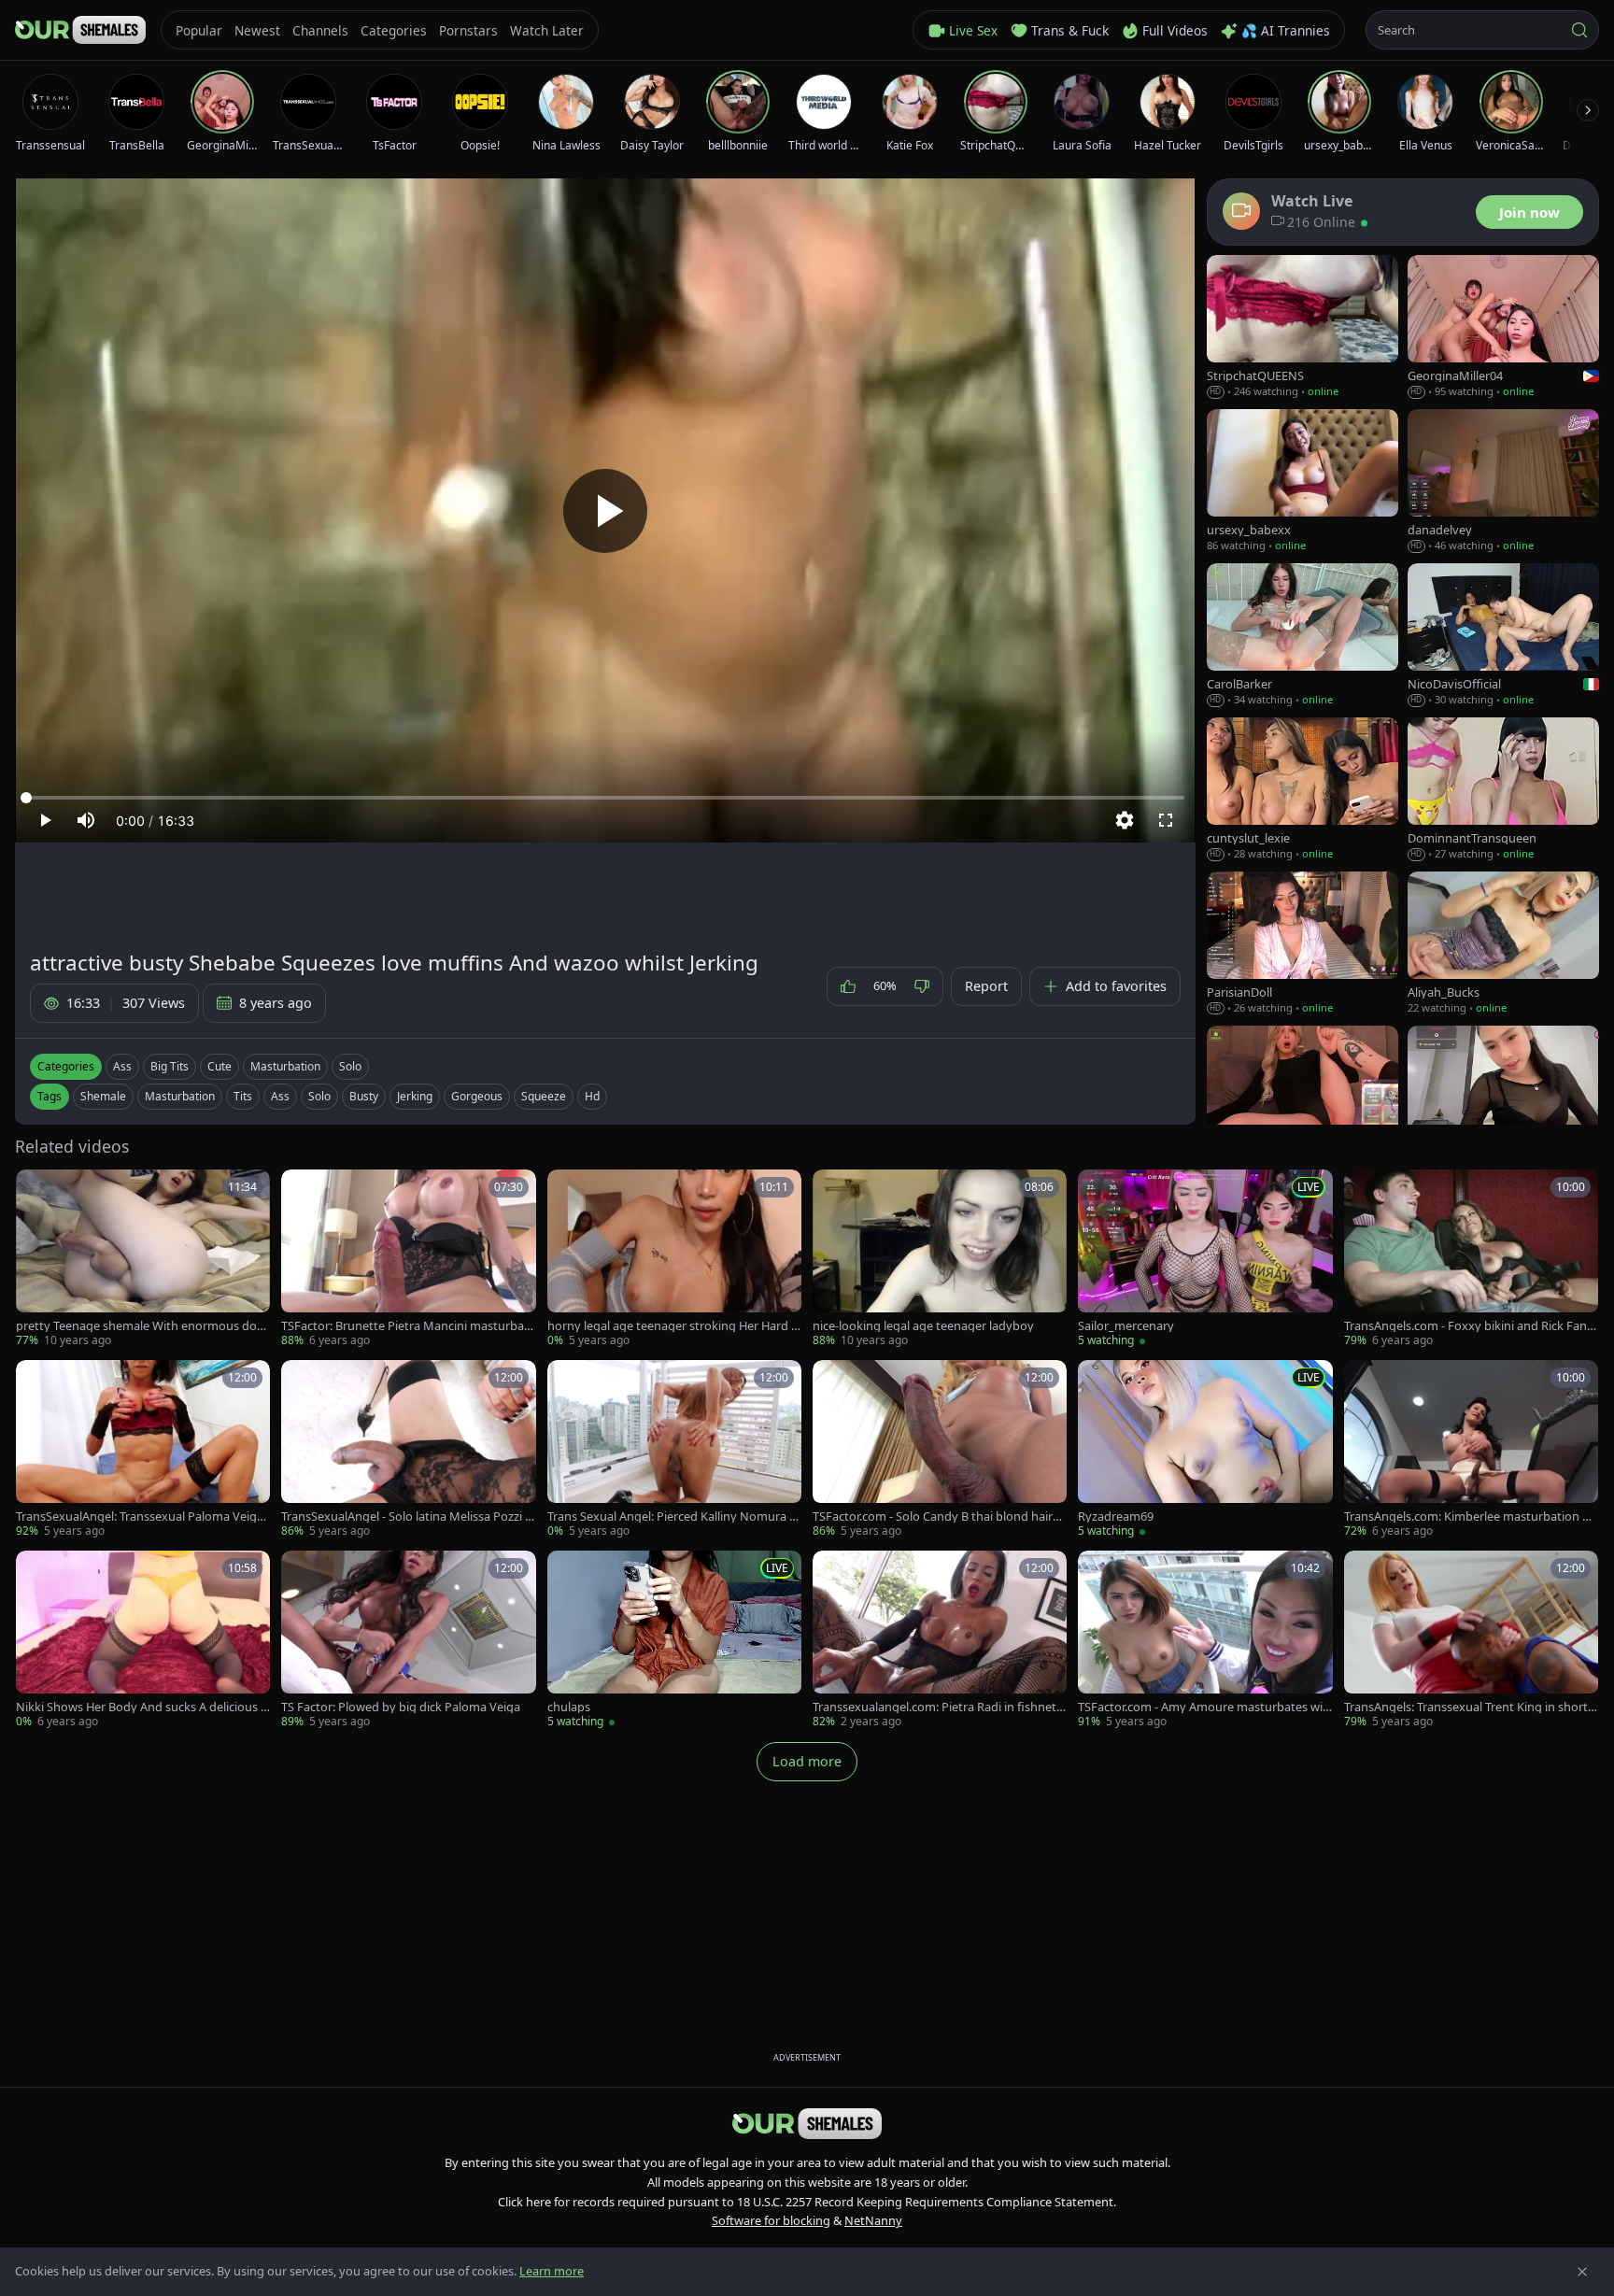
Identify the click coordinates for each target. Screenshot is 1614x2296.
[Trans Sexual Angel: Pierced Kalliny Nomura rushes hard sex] (674, 1450)
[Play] (605, 511)
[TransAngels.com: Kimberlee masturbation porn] (1471, 1450)
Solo (350, 1066)
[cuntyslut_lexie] (1303, 790)
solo (319, 1096)
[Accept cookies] (1582, 2272)
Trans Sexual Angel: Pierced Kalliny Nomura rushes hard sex (674, 1516)
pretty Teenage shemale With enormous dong (140, 1326)
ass (280, 1096)
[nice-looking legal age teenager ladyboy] (940, 1259)
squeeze (544, 1096)
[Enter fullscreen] (1166, 820)
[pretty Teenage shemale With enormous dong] (143, 1259)
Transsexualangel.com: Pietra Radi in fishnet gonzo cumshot (940, 1707)
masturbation (180, 1096)
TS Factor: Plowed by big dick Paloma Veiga (401, 1707)
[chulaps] (674, 1640)
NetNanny (873, 2220)
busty (364, 1096)
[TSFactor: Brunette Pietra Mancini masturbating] (408, 1259)
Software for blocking (771, 2220)
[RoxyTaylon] (1303, 1098)
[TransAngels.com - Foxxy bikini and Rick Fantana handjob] (1471, 1259)
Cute (219, 1066)
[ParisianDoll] (1303, 944)
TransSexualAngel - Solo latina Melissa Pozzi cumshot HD (406, 1516)
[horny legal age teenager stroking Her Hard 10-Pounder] (674, 1259)
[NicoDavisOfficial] (1503, 636)
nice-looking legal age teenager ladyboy (923, 1326)
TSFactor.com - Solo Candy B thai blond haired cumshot (940, 1516)
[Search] (1579, 30)
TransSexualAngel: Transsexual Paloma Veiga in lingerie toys (142, 1516)
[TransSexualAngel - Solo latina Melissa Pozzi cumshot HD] (408, 1450)
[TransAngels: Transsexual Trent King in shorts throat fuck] (1471, 1640)
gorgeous (477, 1096)
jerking (415, 1096)
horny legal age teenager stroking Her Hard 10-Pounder (672, 1326)
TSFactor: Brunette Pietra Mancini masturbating (406, 1326)
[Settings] (1125, 820)
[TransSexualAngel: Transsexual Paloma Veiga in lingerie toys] (143, 1450)
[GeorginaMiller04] (1503, 327)
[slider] (605, 798)
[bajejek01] (1503, 1098)
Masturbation (285, 1066)
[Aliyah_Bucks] (1503, 944)
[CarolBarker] (1303, 636)
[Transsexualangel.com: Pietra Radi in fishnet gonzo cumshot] (940, 1640)
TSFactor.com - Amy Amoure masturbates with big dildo (1203, 1707)
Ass (122, 1066)
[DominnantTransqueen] (1503, 790)
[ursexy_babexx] (1303, 482)
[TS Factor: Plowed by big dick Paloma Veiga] (408, 1640)
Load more (807, 1761)
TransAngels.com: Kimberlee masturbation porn (1471, 1516)
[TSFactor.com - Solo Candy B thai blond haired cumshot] (940, 1450)
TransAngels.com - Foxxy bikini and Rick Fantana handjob (1471, 1326)
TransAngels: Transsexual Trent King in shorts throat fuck (1469, 1707)
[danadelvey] (1503, 482)
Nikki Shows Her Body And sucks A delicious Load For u (142, 1707)
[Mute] (86, 820)
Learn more (552, 2271)
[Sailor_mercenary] (1205, 1259)
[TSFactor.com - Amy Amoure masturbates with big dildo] (1205, 1640)
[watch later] (36, 1190)
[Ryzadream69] (1205, 1450)
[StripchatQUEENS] (1303, 327)
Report (986, 986)
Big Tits (170, 1066)
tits (243, 1096)
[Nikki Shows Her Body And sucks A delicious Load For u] (143, 1640)
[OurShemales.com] (80, 30)
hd (592, 1096)
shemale (103, 1096)
